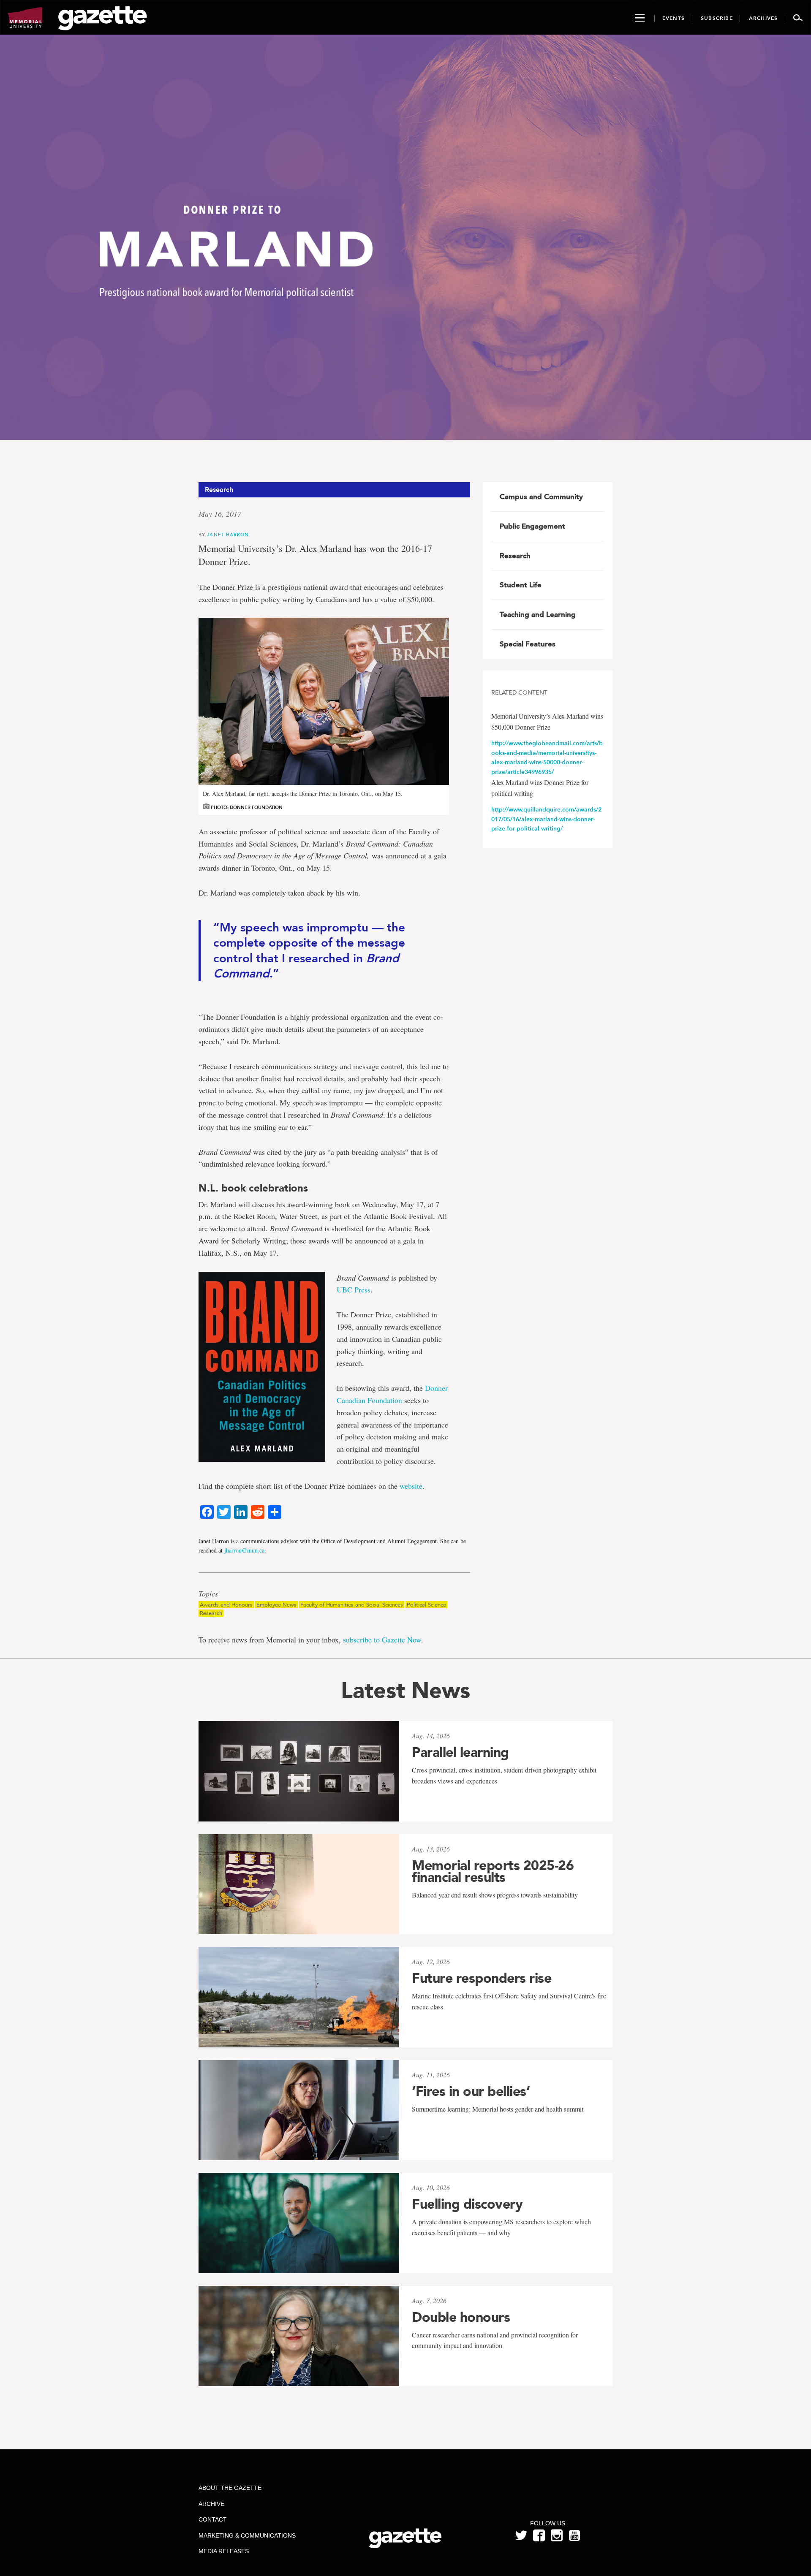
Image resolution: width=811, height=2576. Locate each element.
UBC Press (354, 1289)
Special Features (528, 644)
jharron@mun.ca (244, 1550)
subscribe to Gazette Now (382, 1640)
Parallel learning (460, 1752)
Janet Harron (228, 534)
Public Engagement (532, 526)
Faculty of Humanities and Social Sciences (352, 1605)
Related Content (519, 693)
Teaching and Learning (538, 614)
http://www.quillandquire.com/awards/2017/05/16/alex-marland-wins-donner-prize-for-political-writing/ (546, 819)
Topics (208, 1594)
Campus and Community (541, 497)
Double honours (461, 2317)
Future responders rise (482, 1978)
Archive (211, 2504)
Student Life (521, 585)
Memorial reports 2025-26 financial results (493, 1871)
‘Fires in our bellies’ (471, 2091)
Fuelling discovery (467, 2204)
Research (211, 1613)
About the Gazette (230, 2488)
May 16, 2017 (220, 514)
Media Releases (224, 2551)
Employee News (276, 1605)
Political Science (426, 1605)
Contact (213, 2519)
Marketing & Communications (247, 2535)
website (411, 1486)
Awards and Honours (226, 1605)
